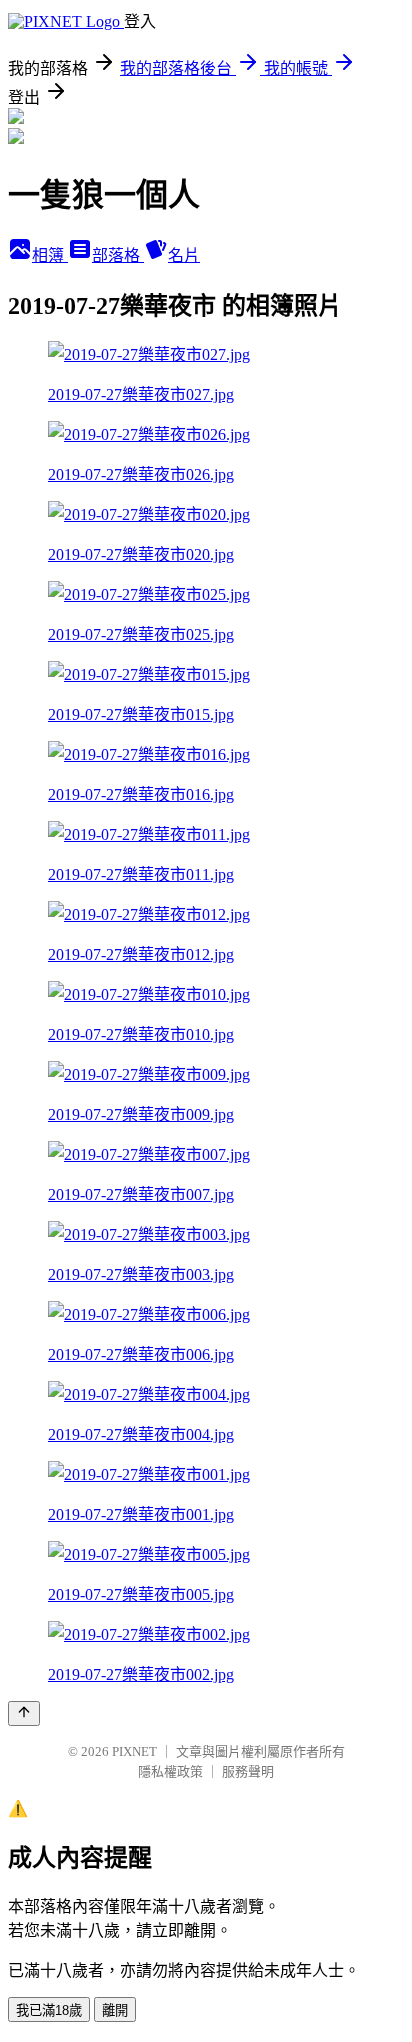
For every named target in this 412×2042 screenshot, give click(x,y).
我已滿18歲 (49, 2010)
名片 (184, 255)
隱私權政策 (170, 1771)
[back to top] (24, 1713)
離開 (115, 2010)
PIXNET (134, 1751)
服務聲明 (248, 1771)
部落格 (118, 255)
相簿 (50, 255)
